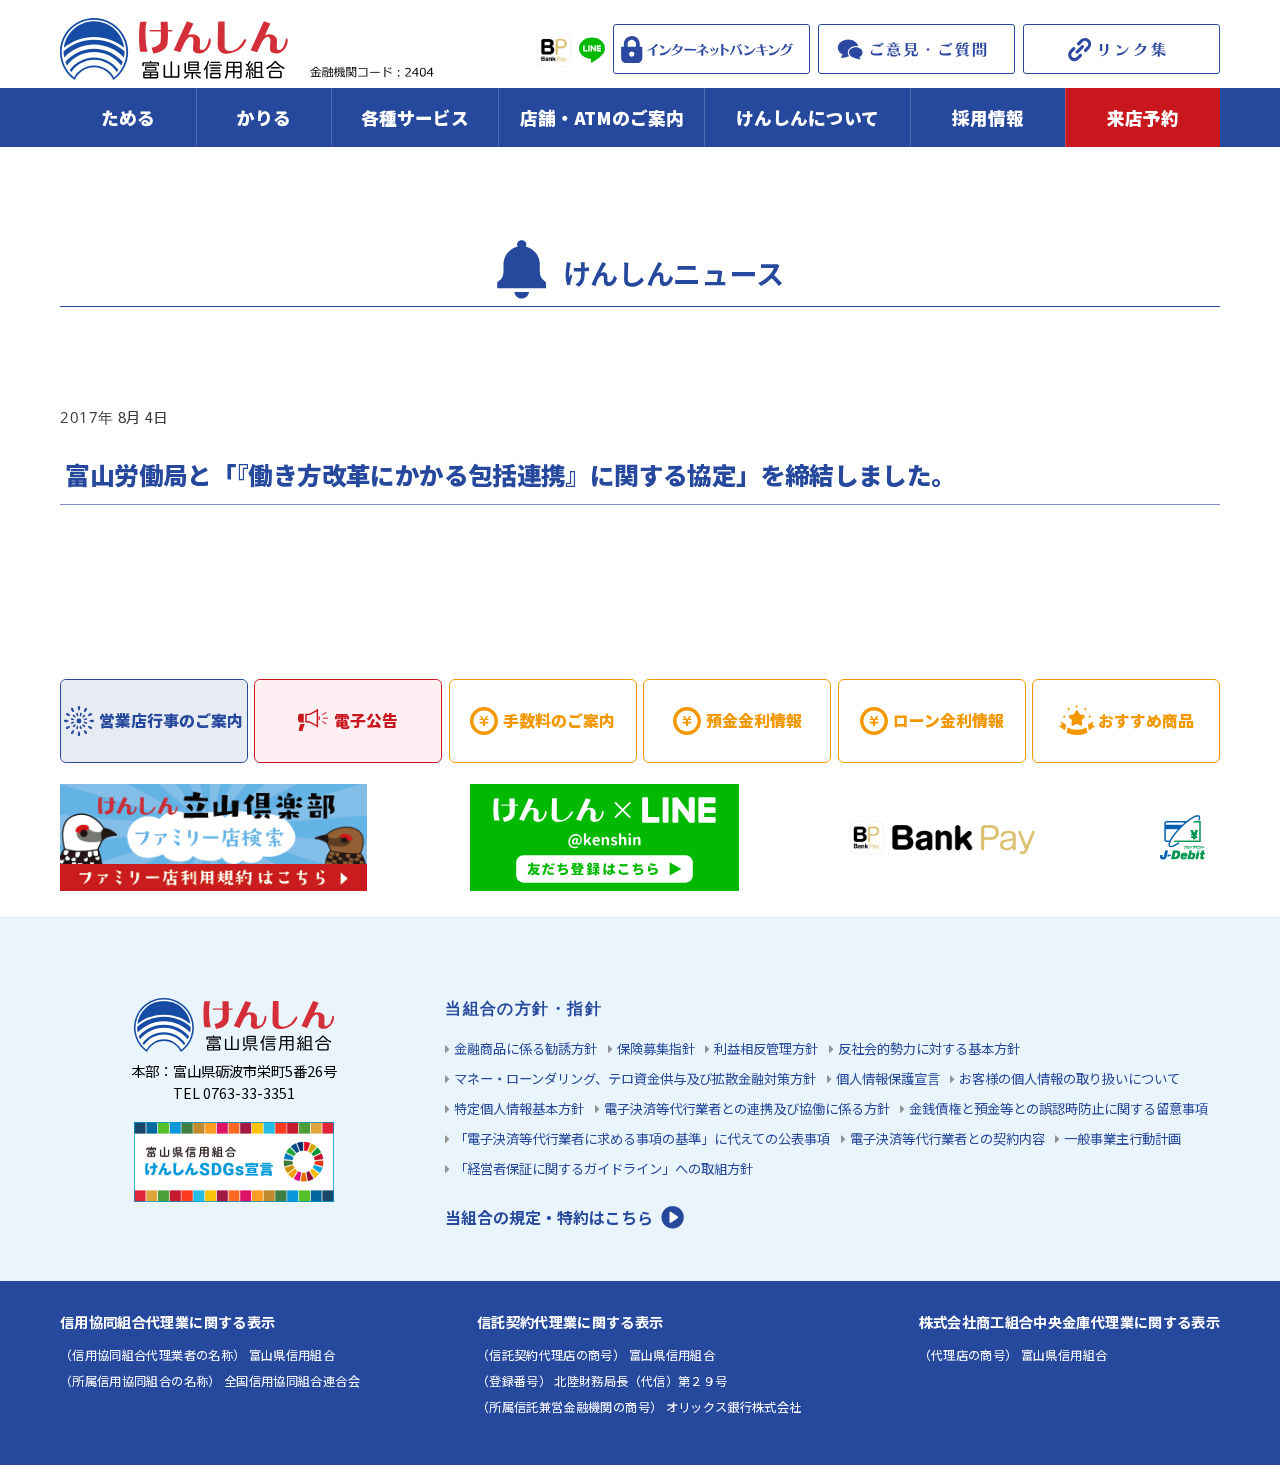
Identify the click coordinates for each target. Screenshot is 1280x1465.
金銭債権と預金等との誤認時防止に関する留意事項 (1058, 1108)
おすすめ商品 (1146, 720)
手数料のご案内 (559, 720)
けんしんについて (807, 117)
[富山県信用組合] (250, 66)
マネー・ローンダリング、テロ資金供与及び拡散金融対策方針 (635, 1078)
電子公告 (366, 720)
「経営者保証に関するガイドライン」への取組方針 (603, 1168)
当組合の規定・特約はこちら (549, 1217)
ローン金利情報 (948, 720)
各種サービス (415, 117)
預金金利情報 (754, 720)
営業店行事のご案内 (171, 720)
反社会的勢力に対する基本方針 (929, 1048)
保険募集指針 (656, 1048)
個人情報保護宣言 (888, 1078)
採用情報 (988, 117)
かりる (264, 117)
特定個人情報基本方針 (519, 1108)
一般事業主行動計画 (1122, 1138)
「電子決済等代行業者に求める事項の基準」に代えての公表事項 (642, 1138)
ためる (128, 117)
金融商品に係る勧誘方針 (525, 1048)
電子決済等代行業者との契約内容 (947, 1138)
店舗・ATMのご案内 (602, 117)
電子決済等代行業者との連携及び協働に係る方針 (747, 1108)
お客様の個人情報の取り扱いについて (1069, 1078)
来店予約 (1143, 117)
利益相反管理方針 (766, 1048)
